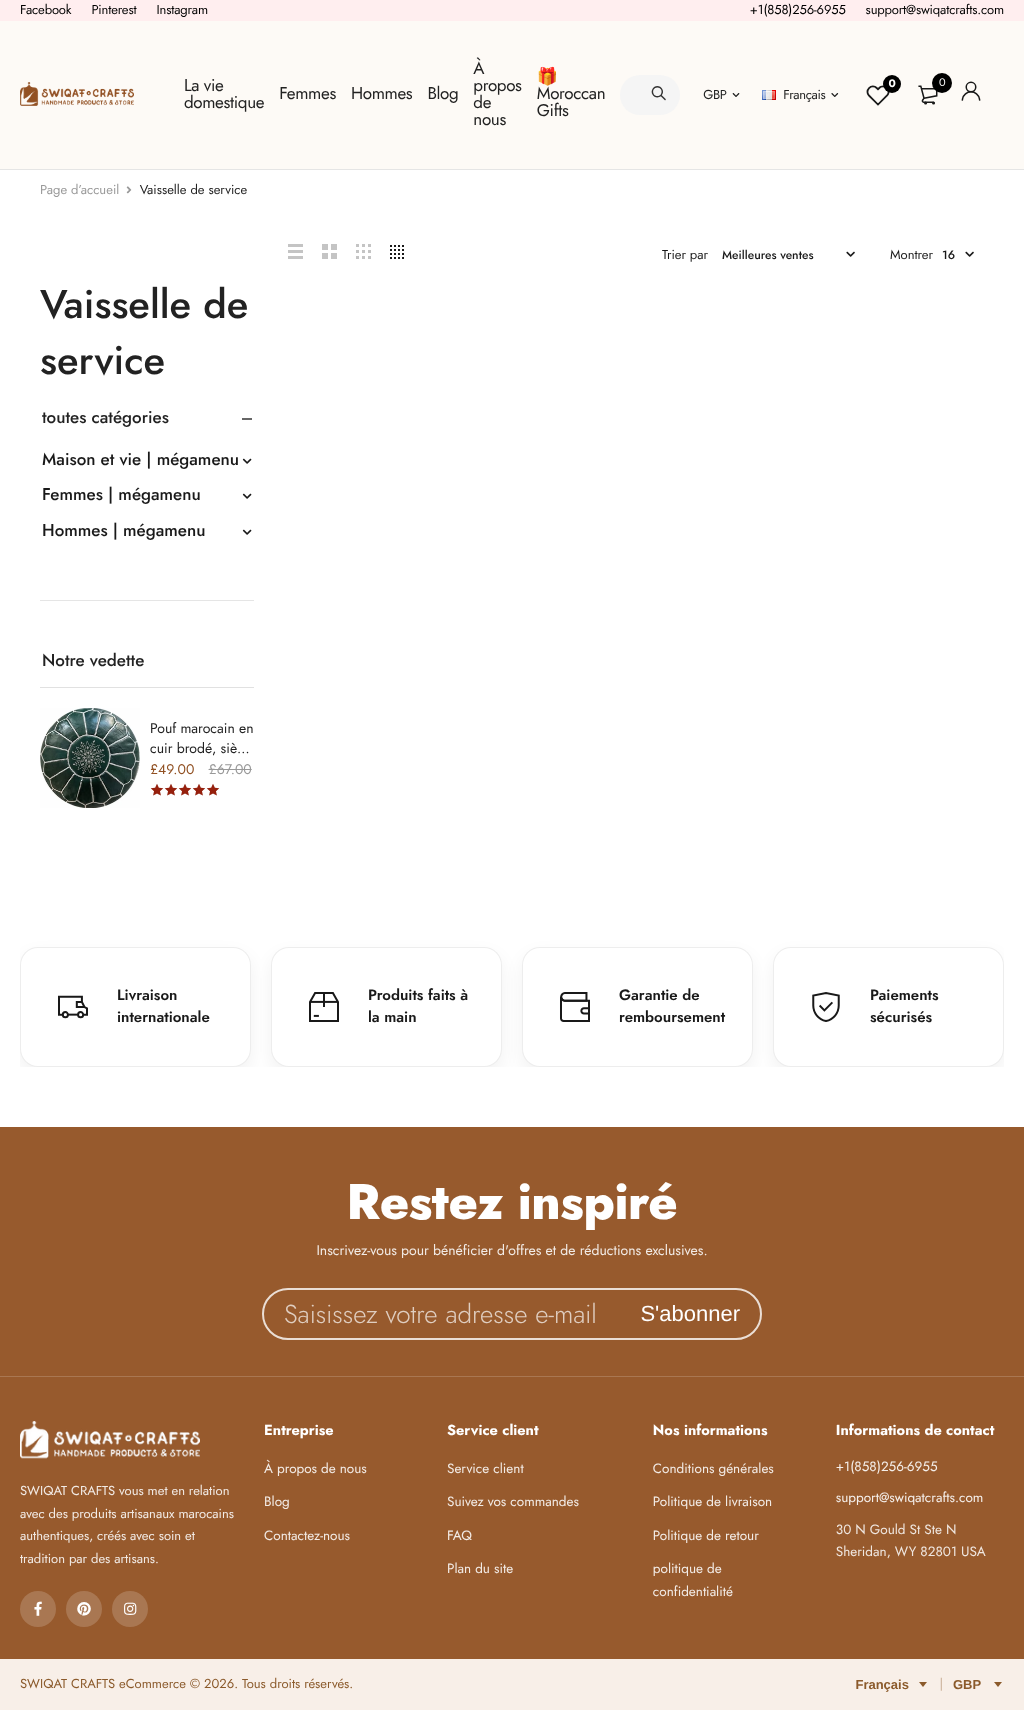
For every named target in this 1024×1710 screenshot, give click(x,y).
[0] (928, 95)
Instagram (182, 9)
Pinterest (113, 9)
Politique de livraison (712, 1502)
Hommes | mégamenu (124, 531)
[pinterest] (84, 1609)
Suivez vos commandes (513, 1502)
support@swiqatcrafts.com (935, 9)
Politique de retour (706, 1536)
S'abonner (690, 1313)
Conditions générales (713, 1469)
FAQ (459, 1536)
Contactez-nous (307, 1536)
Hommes (381, 94)
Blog (442, 94)
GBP (714, 94)
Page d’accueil (79, 189)
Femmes (307, 94)
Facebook (45, 9)
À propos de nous (497, 94)
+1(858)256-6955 (798, 9)
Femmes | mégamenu (121, 495)
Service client (485, 1469)
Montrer (911, 254)
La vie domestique (224, 94)
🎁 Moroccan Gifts (571, 94)
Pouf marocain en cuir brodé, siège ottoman (202, 749)
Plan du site (480, 1569)
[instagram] (130, 1609)
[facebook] (38, 1609)
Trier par (685, 254)
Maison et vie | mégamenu (140, 460)
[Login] (971, 94)
